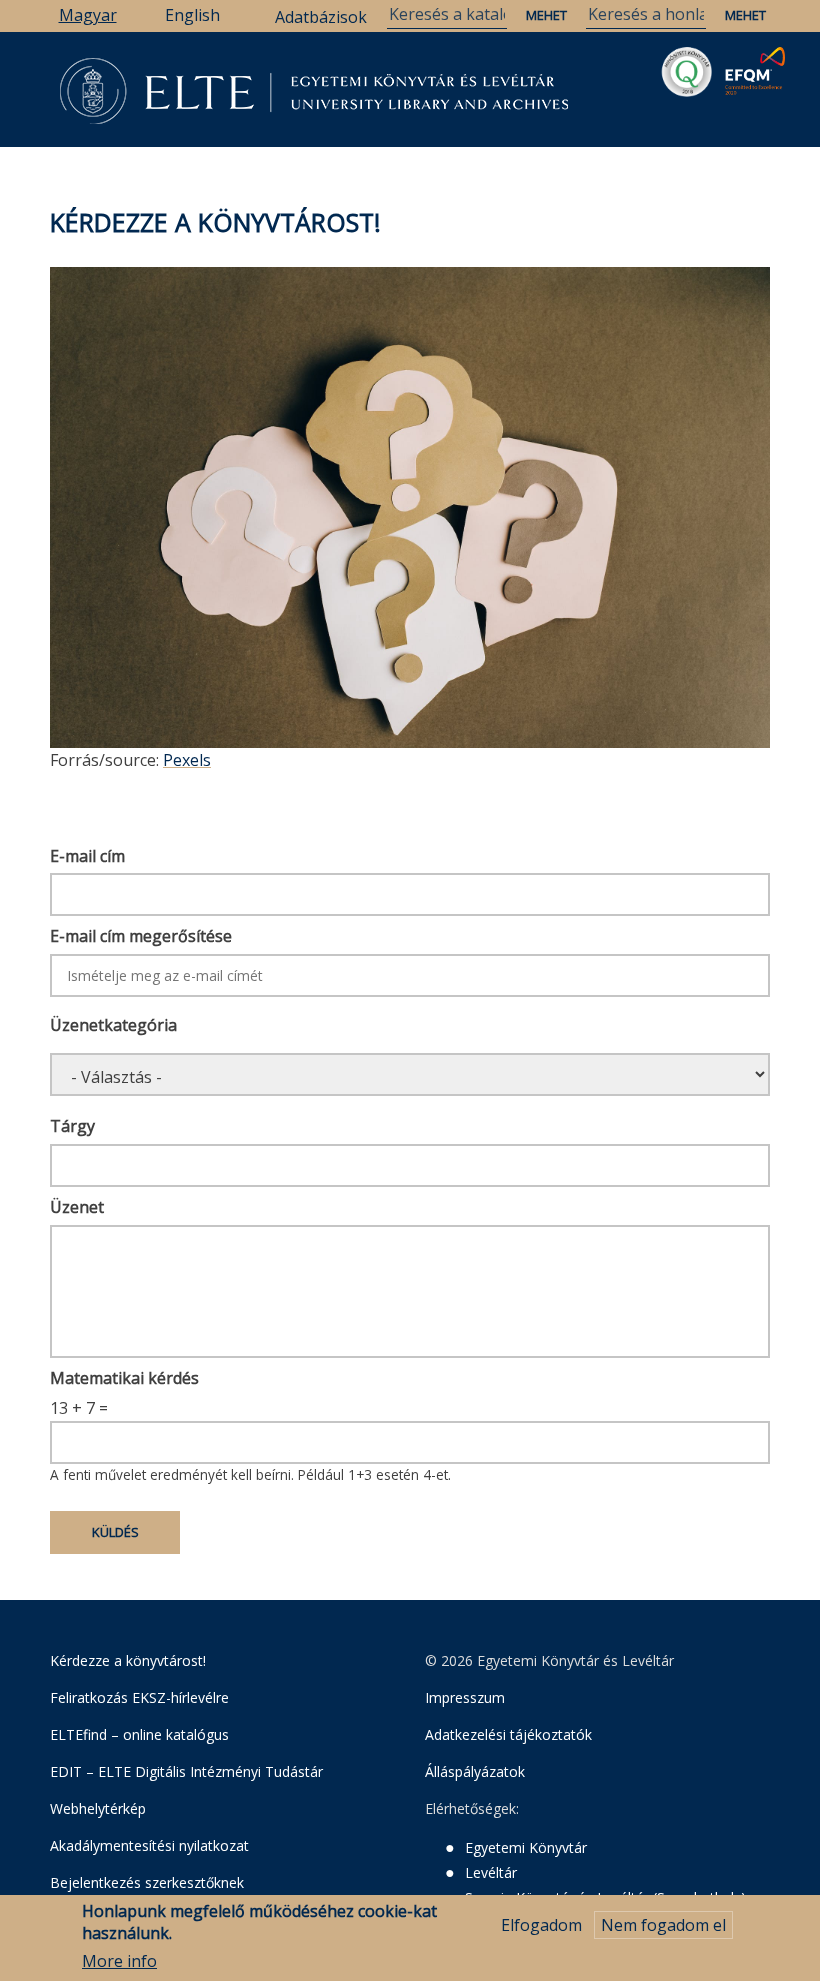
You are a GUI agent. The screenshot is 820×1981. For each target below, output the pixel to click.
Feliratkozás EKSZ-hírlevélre (139, 1697)
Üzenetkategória (113, 1025)
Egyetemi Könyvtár (526, 1847)
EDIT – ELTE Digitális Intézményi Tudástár (186, 1771)
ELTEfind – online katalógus (139, 1734)
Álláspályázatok (475, 1771)
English (192, 15)
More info (119, 1961)
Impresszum (465, 1697)
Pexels (187, 760)
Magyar (88, 15)
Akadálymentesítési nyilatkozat (149, 1845)
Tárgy (72, 1126)
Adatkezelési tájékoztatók (508, 1734)
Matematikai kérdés (124, 1378)
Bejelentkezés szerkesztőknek (147, 1882)
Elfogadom (541, 1925)
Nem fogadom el (663, 1925)
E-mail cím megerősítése (141, 936)
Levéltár (491, 1872)
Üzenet (77, 1207)
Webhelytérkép (98, 1808)
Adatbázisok (321, 17)
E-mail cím (87, 856)
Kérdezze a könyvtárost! (128, 1660)
